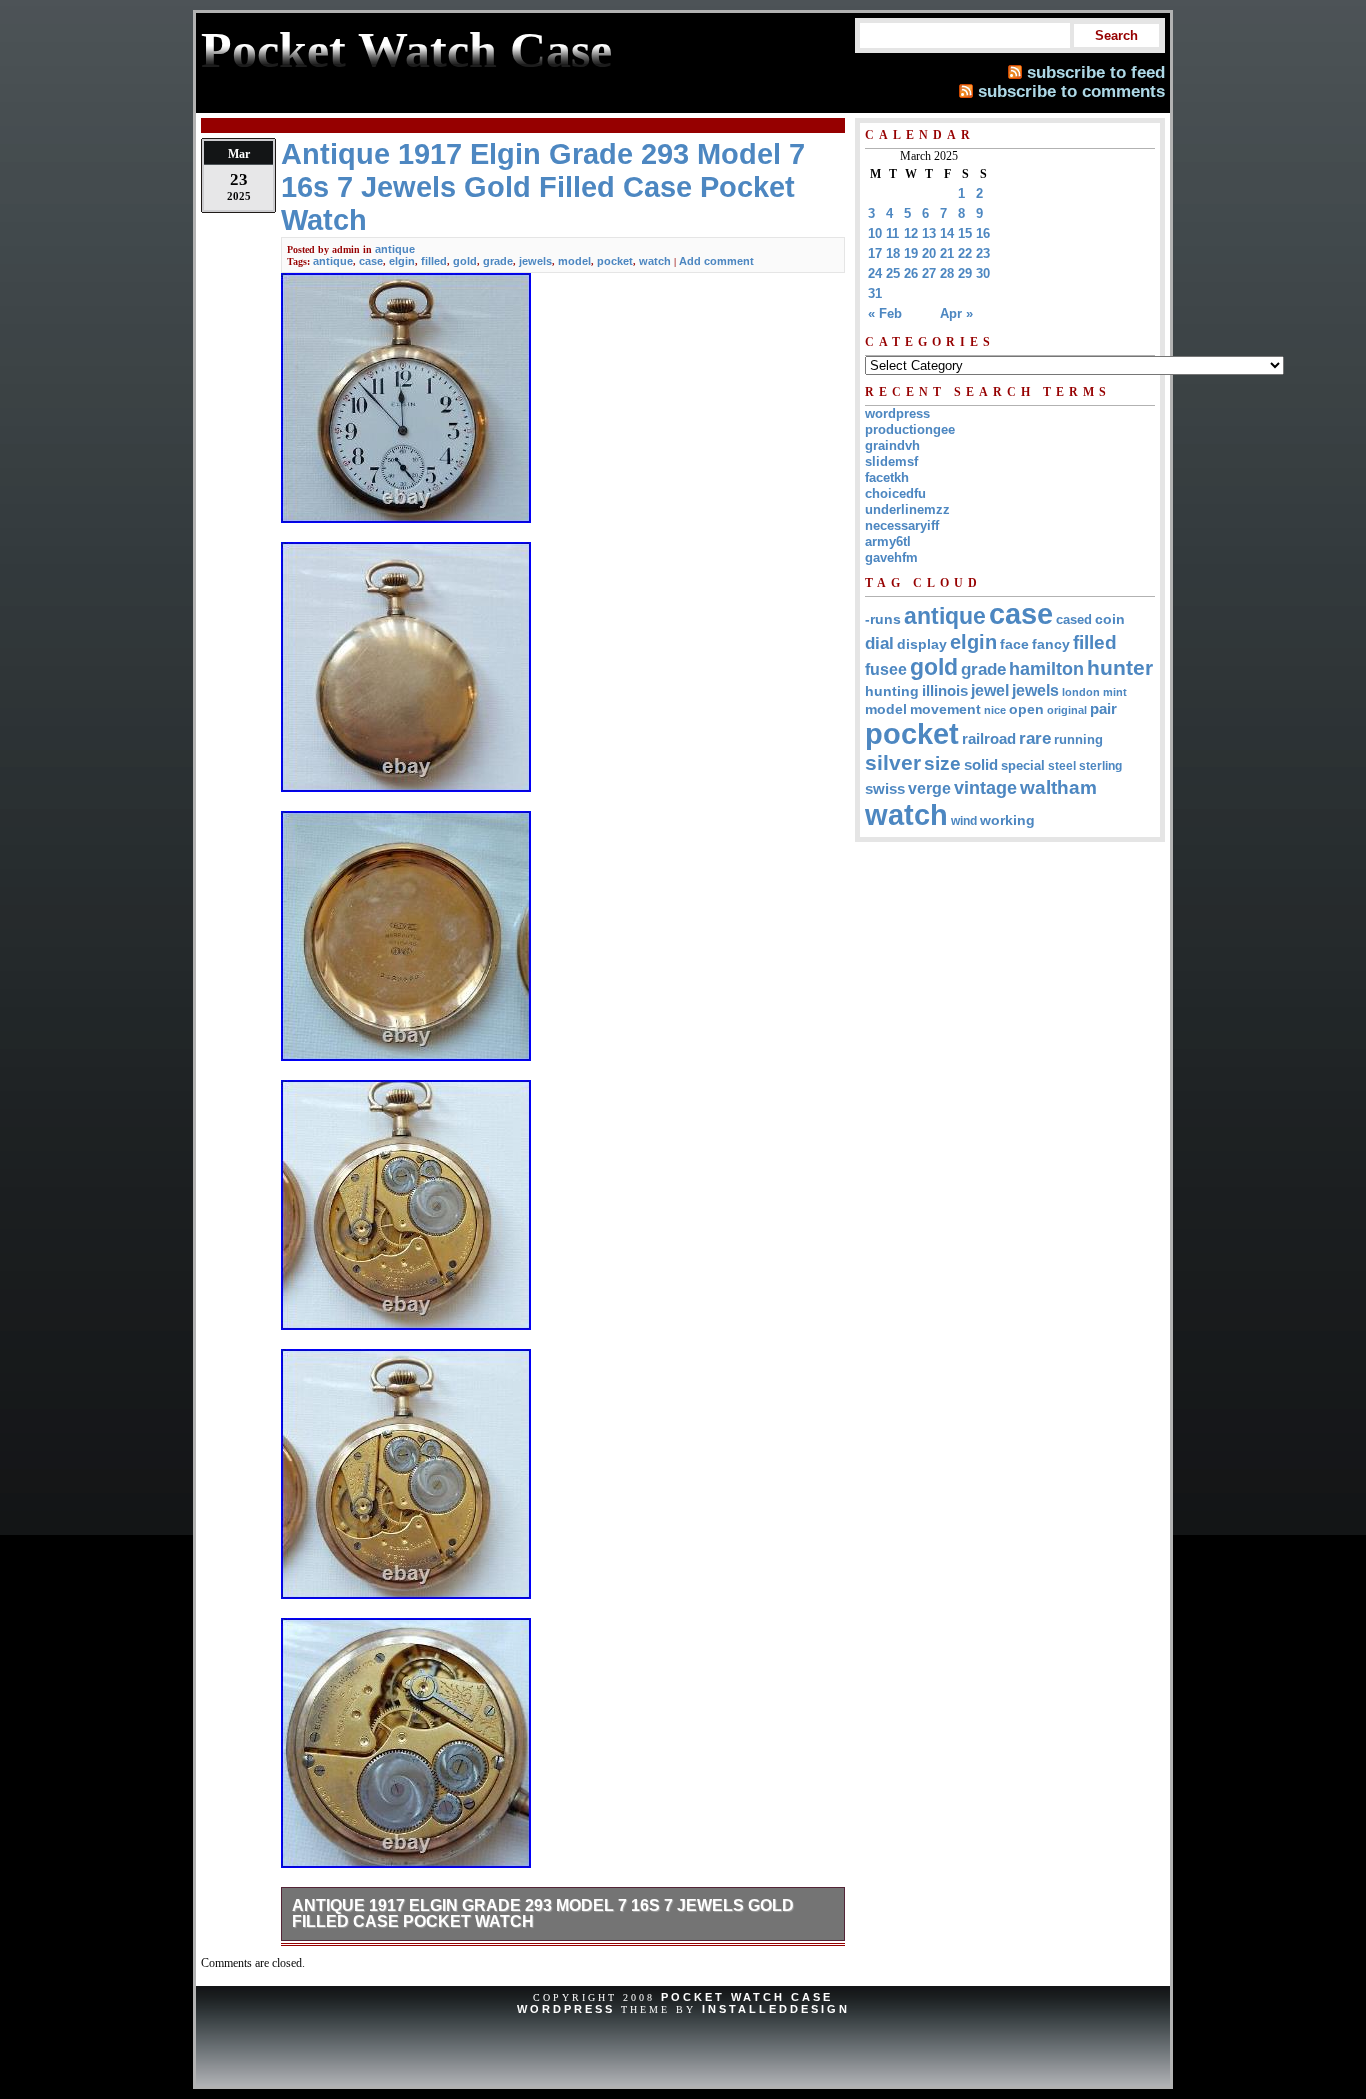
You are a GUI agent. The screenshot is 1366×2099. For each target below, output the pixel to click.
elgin (402, 261)
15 (965, 233)
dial (879, 643)
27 (929, 273)
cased (1074, 619)
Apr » (956, 313)
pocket (615, 261)
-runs (883, 619)
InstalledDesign (776, 2009)
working (1007, 820)
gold (465, 261)
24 (875, 273)
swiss (885, 788)
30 (983, 273)
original (1067, 710)
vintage (985, 788)
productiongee (910, 429)
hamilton (1046, 669)
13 (929, 233)
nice (995, 710)
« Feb (885, 313)
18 (893, 253)
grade (498, 261)
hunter (1120, 668)
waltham (1058, 787)
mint (1115, 692)
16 (983, 233)
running (1078, 740)
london (1081, 692)
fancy (1051, 644)
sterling (1100, 766)
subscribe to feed (1096, 72)
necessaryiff (902, 525)
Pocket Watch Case (747, 1997)
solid (981, 764)
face (1014, 644)
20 (929, 253)
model (574, 261)
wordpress (897, 413)
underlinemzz (907, 509)
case (371, 261)
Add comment (716, 261)
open (1026, 709)
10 (875, 233)
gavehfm (891, 557)
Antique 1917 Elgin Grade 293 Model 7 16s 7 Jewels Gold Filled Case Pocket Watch (543, 1913)
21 (947, 253)
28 (947, 273)
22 (965, 253)
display (922, 644)
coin (1110, 619)
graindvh (892, 445)
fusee (886, 669)
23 (983, 253)
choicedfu (895, 493)
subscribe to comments (1071, 91)
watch (655, 261)
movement (945, 709)
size (942, 763)
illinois (945, 690)
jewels (535, 261)
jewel (990, 690)
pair (1103, 708)
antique (395, 249)
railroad (989, 738)
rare (1035, 738)
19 (911, 253)
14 (947, 233)
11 (892, 233)
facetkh (887, 477)
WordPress (566, 2009)
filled (434, 261)
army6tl (888, 541)
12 (911, 233)
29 (965, 273)
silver (893, 763)
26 (911, 273)
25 (893, 273)
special (1023, 765)
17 (875, 253)
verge (929, 788)
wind (964, 821)
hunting (892, 691)
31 (875, 293)
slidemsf (891, 461)
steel (1062, 765)
